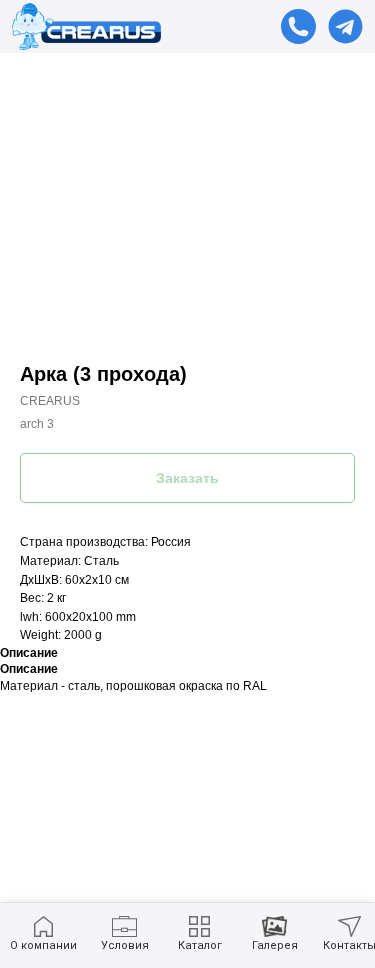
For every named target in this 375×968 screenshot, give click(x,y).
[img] (345, 26)
